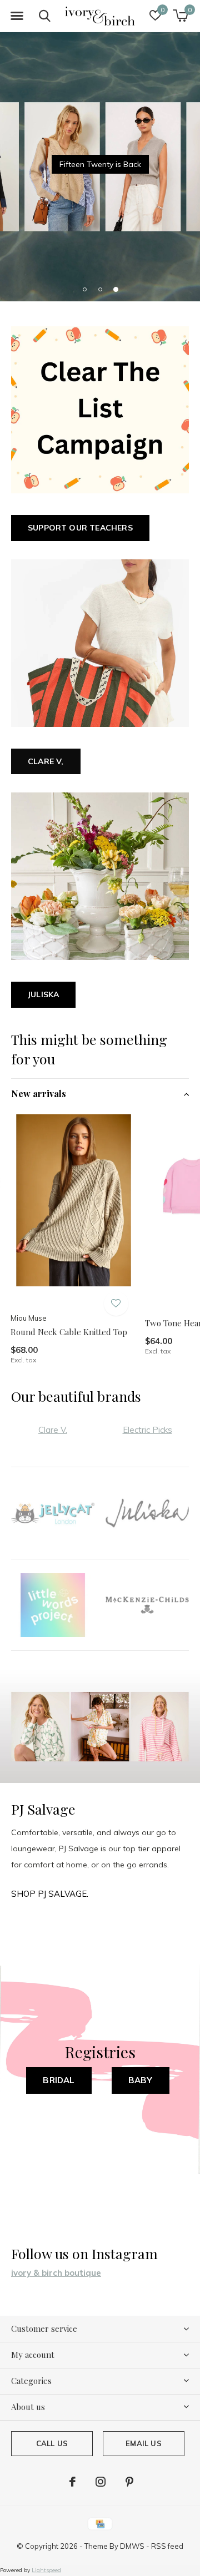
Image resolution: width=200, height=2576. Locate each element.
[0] (180, 16)
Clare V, (46, 761)
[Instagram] (101, 2482)
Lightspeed (46, 2570)
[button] (17, 16)
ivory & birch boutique (56, 2273)
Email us (143, 2443)
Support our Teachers (80, 528)
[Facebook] (72, 2482)
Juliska (43, 994)
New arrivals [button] (39, 1093)
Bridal (59, 2080)
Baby (141, 2080)
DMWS (132, 2546)
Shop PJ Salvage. (50, 1894)
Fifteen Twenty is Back (100, 164)
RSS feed (167, 2546)
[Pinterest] (129, 2482)
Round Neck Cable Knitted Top (69, 1332)
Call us (52, 2443)
